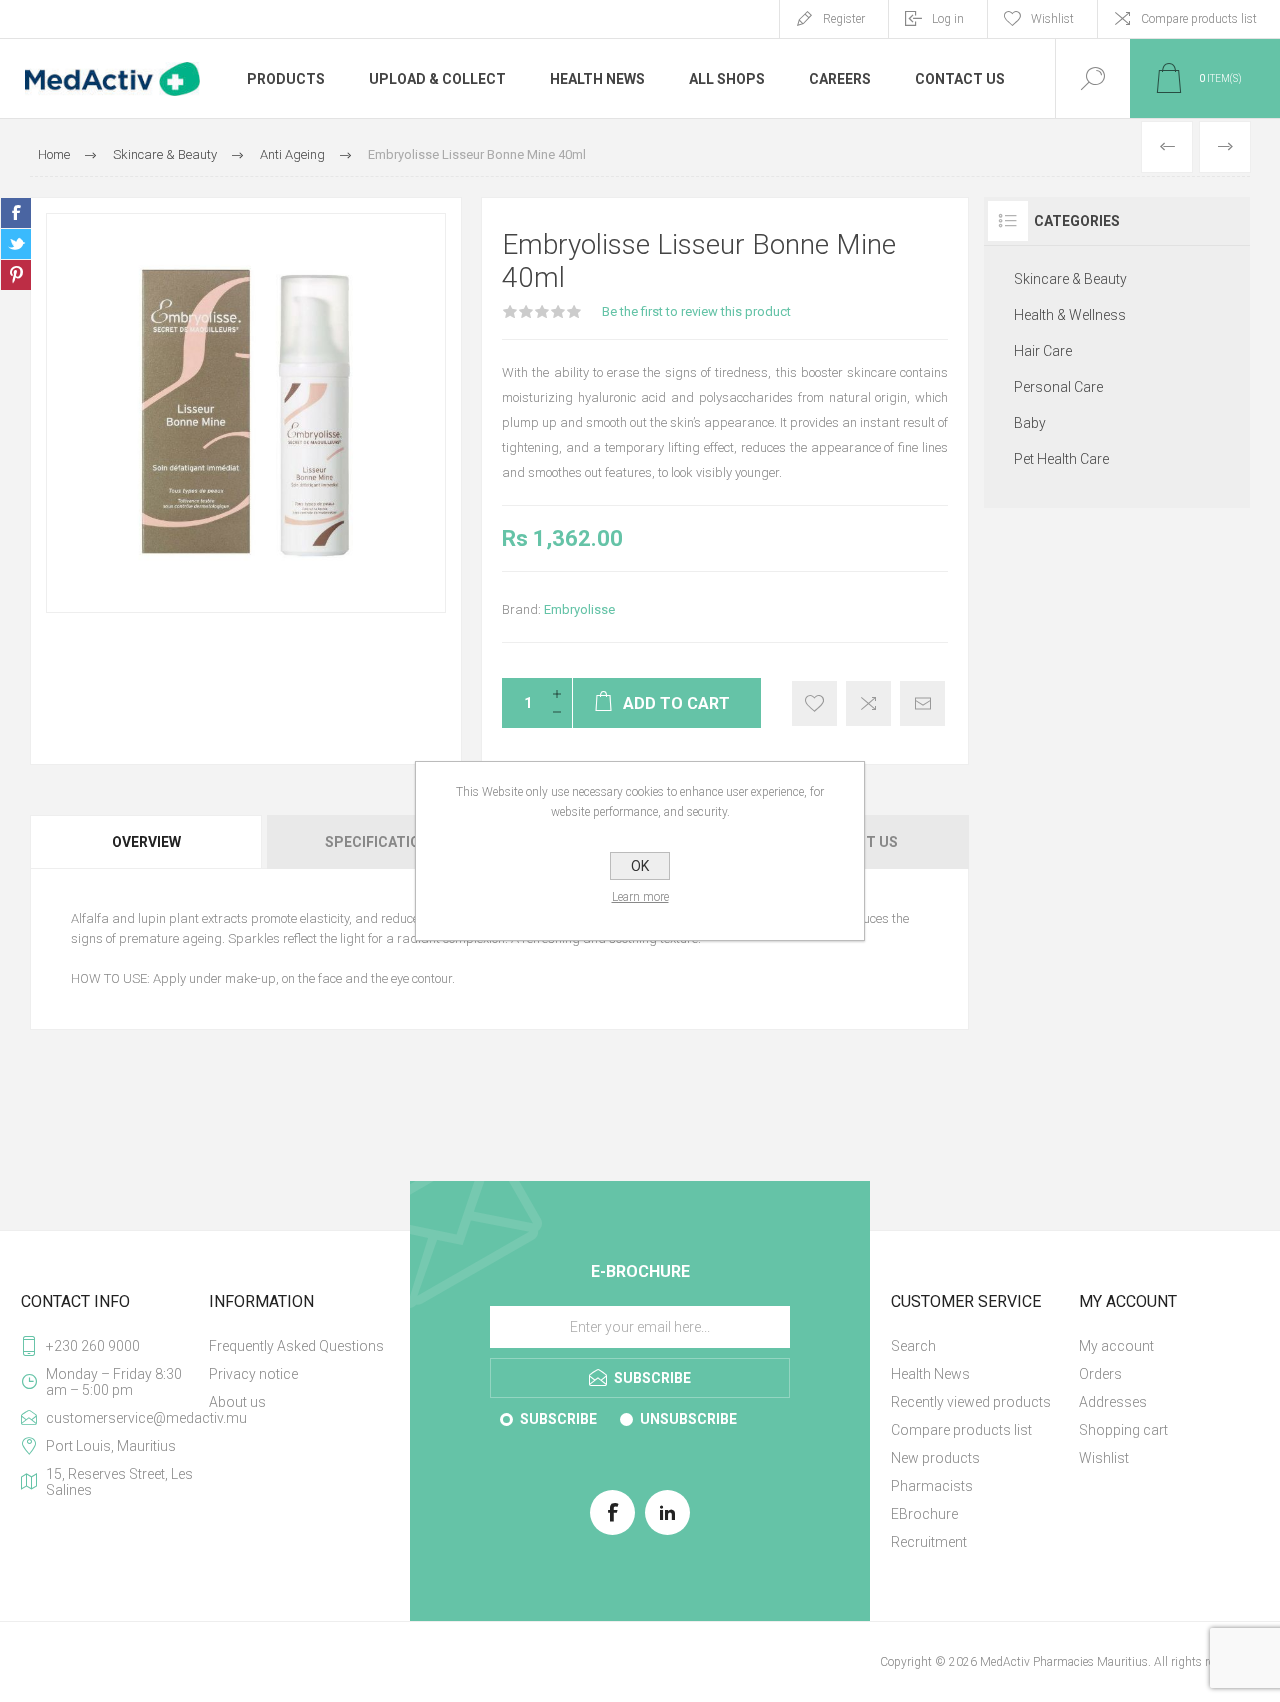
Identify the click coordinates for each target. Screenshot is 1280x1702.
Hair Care (1043, 351)
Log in (948, 19)
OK (640, 866)
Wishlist (1104, 1458)
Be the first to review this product (696, 311)
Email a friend (922, 703)
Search (913, 1346)
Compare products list (1199, 19)
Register (844, 19)
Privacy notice (253, 1374)
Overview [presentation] (146, 842)
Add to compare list (868, 703)
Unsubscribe (688, 1419)
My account (1116, 1346)
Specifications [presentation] (382, 842)
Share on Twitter (16, 244)
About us (237, 1402)
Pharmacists (932, 1486)
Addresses (1113, 1402)
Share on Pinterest (16, 275)
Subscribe (558, 1419)
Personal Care (1058, 387)
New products (935, 1458)
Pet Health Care (1061, 459)
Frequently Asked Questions (296, 1346)
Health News (930, 1374)
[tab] (147, 842)
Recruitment (929, 1542)
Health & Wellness (1070, 315)
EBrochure (924, 1514)
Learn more (640, 897)
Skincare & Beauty (1070, 279)
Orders (1100, 1374)
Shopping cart (1123, 1430)
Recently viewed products (971, 1402)
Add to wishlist (814, 703)
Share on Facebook (16, 213)
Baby (1030, 423)
